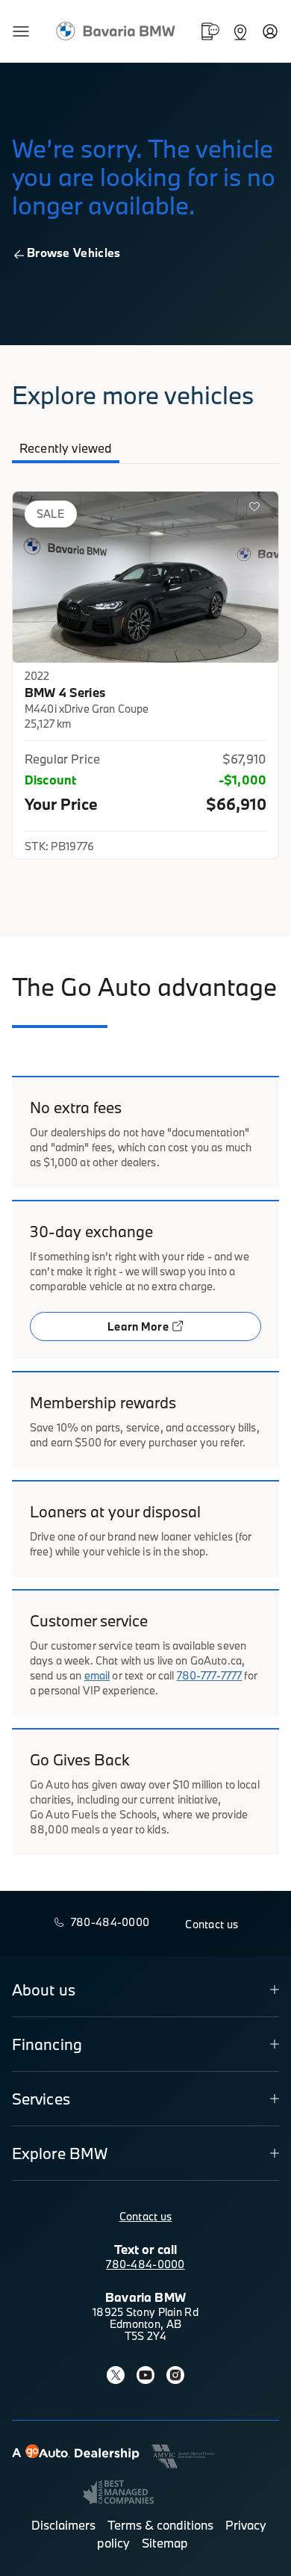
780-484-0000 (145, 2264)
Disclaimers (63, 2525)
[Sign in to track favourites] (257, 510)
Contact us (146, 2216)
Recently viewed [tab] (66, 448)
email (97, 1675)
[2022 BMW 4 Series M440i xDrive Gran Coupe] (145, 577)
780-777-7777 (210, 1675)
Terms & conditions (160, 2525)
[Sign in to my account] (270, 31)
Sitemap (165, 2543)
